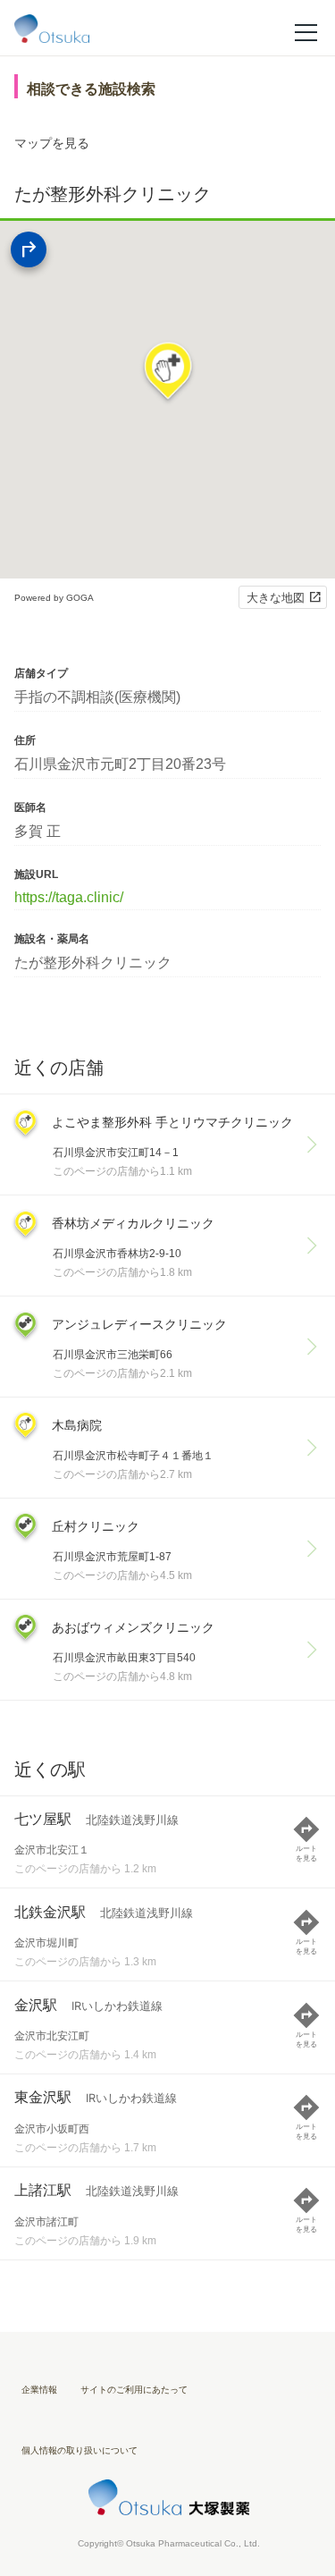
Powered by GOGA (54, 598)
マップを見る (52, 143)
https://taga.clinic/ (69, 897)
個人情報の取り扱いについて (80, 2450)
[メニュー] (306, 31)
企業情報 (39, 2390)
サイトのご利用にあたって (134, 2390)
